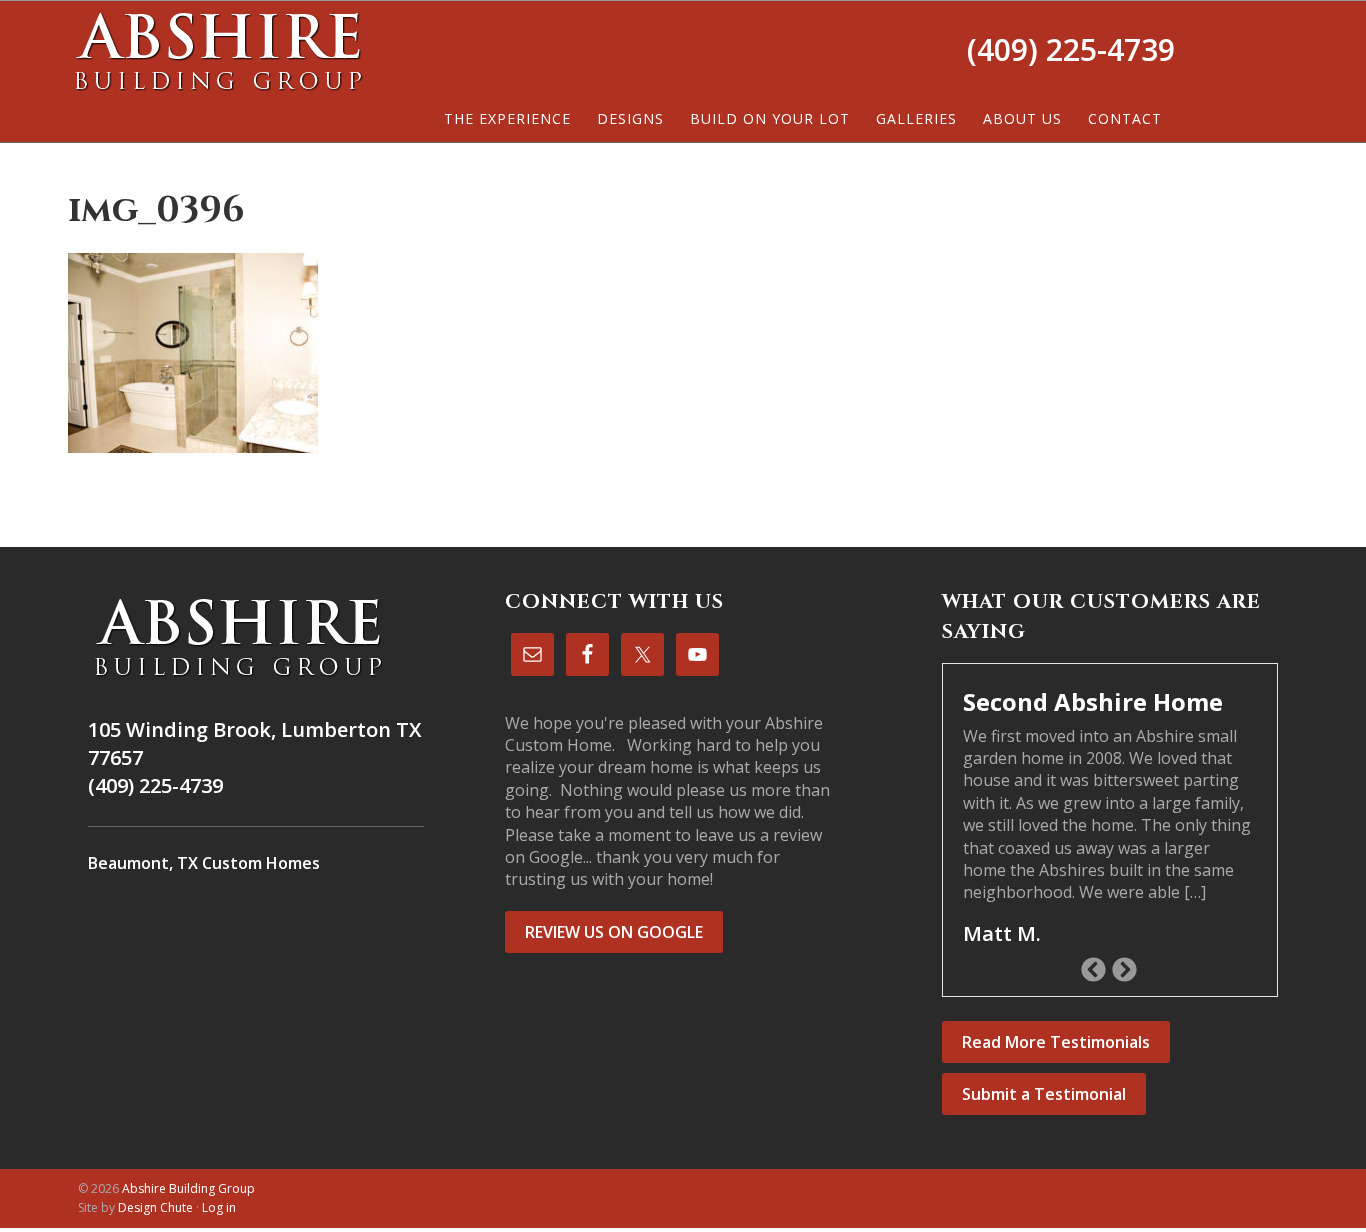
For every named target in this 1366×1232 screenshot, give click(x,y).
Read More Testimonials (1056, 1042)
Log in (219, 1207)
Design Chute (155, 1207)
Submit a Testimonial (1044, 1094)
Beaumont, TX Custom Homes (204, 863)
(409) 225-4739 (1071, 49)
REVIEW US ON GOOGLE (614, 932)
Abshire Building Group (218, 51)
